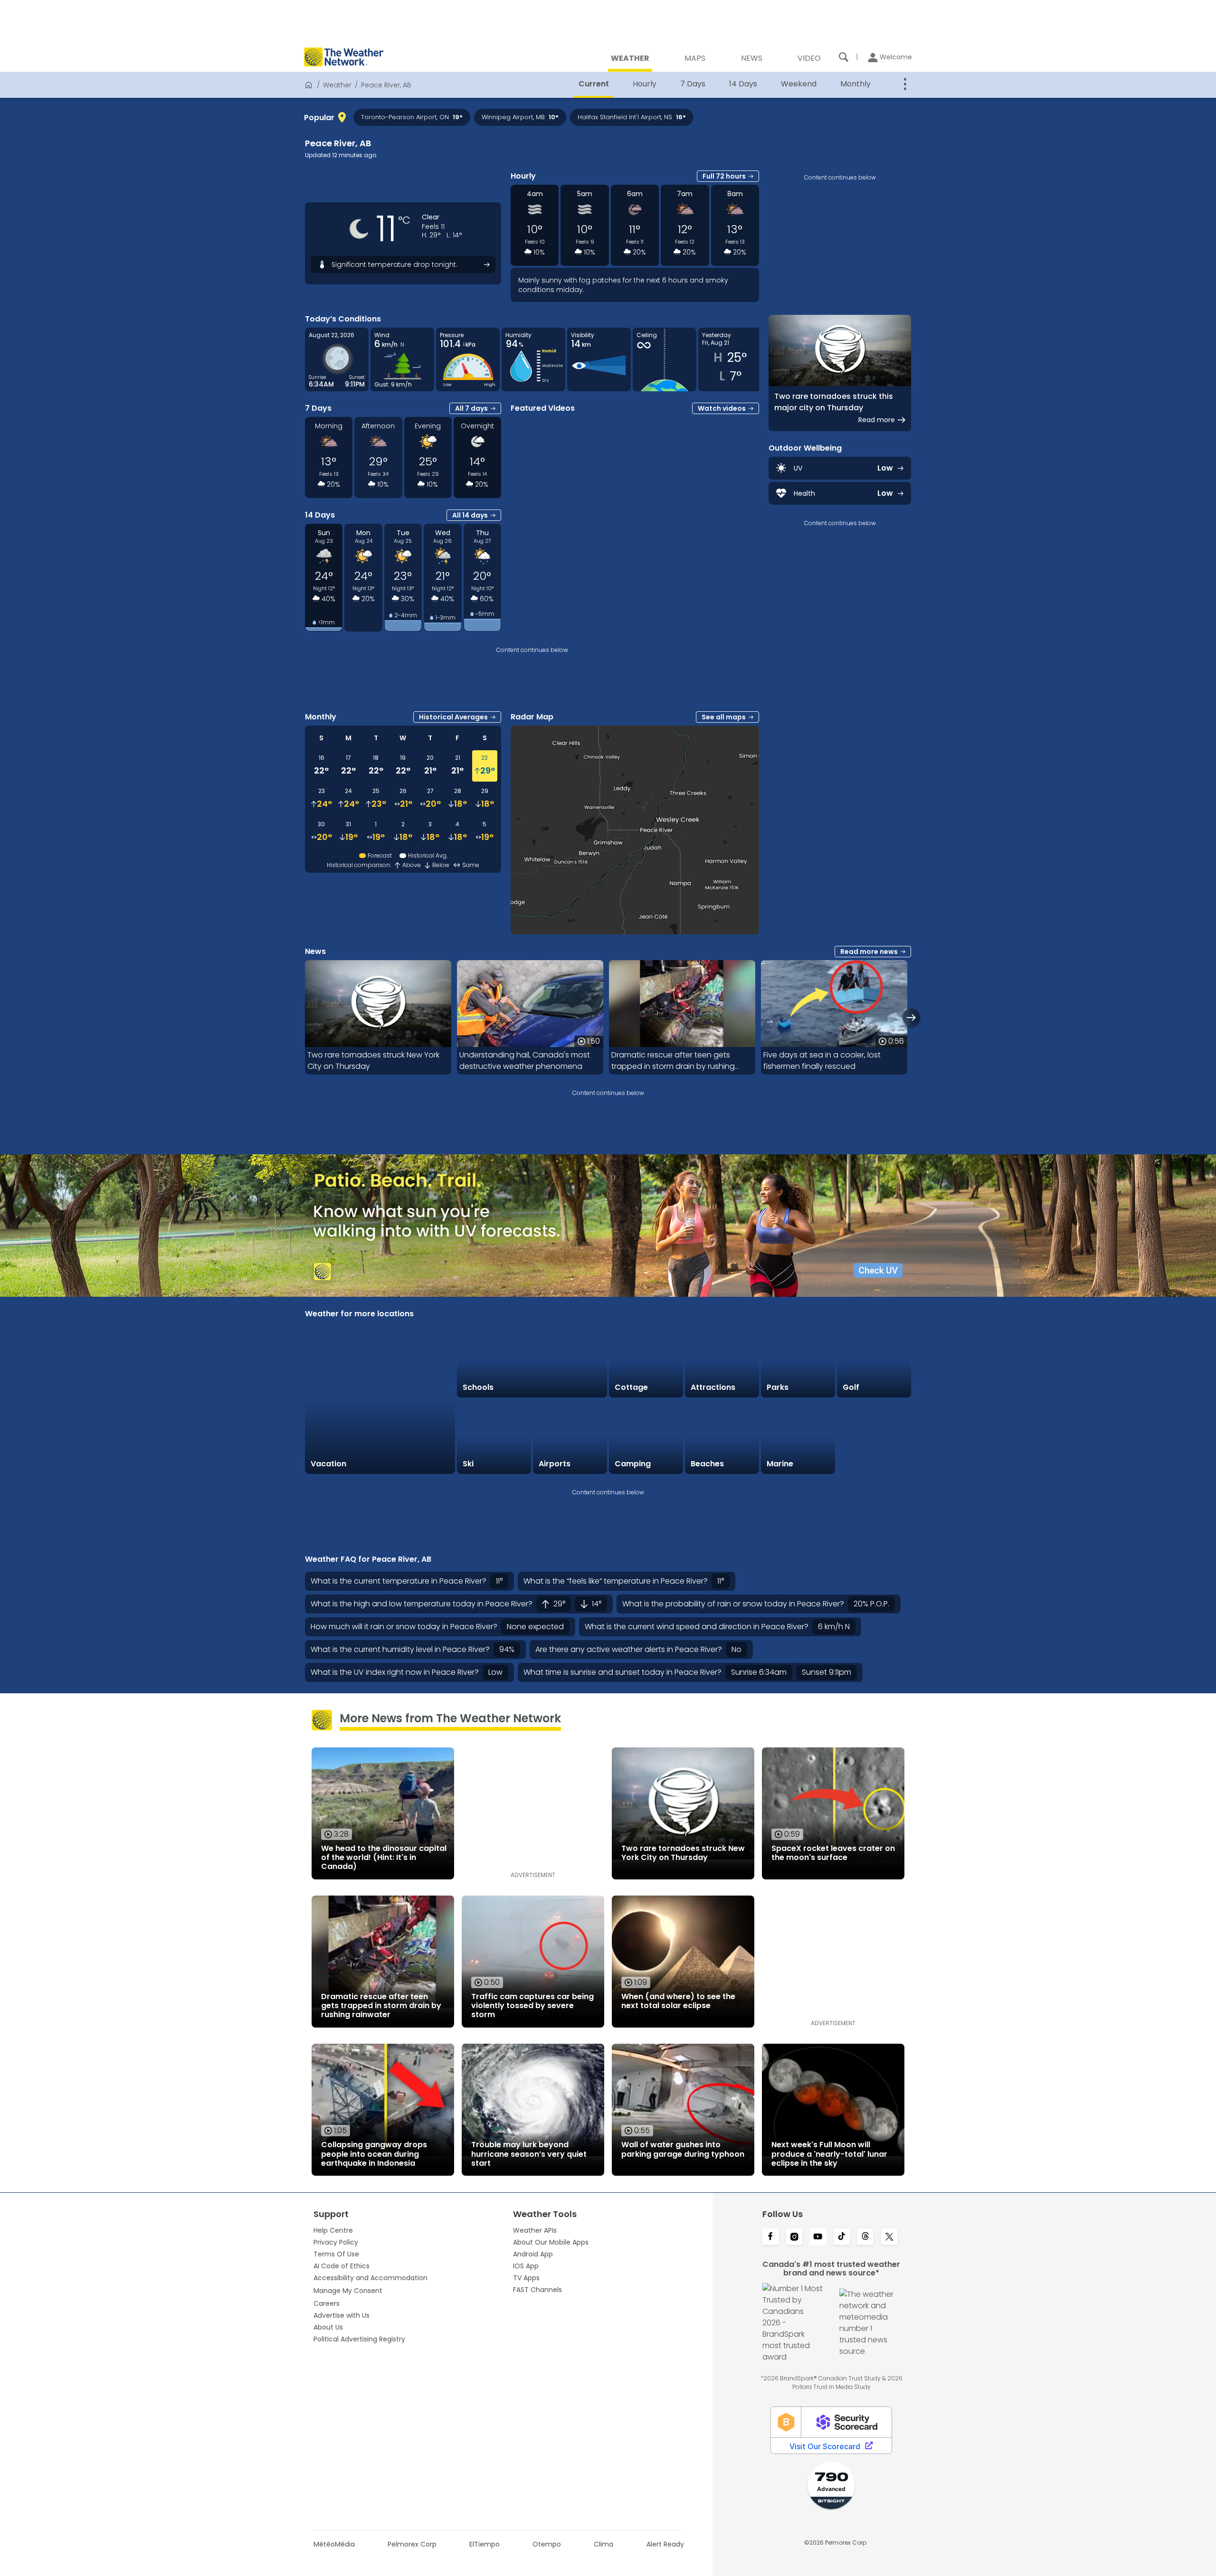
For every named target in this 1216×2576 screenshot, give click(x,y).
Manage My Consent (348, 2291)
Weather (337, 85)
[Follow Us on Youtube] (818, 2237)
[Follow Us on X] (889, 2237)
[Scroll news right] (911, 1017)
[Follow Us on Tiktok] (842, 2237)
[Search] (844, 57)
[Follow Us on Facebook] (770, 2237)
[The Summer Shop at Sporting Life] (874, 1437)
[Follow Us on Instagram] (794, 2237)
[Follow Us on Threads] (865, 2237)
